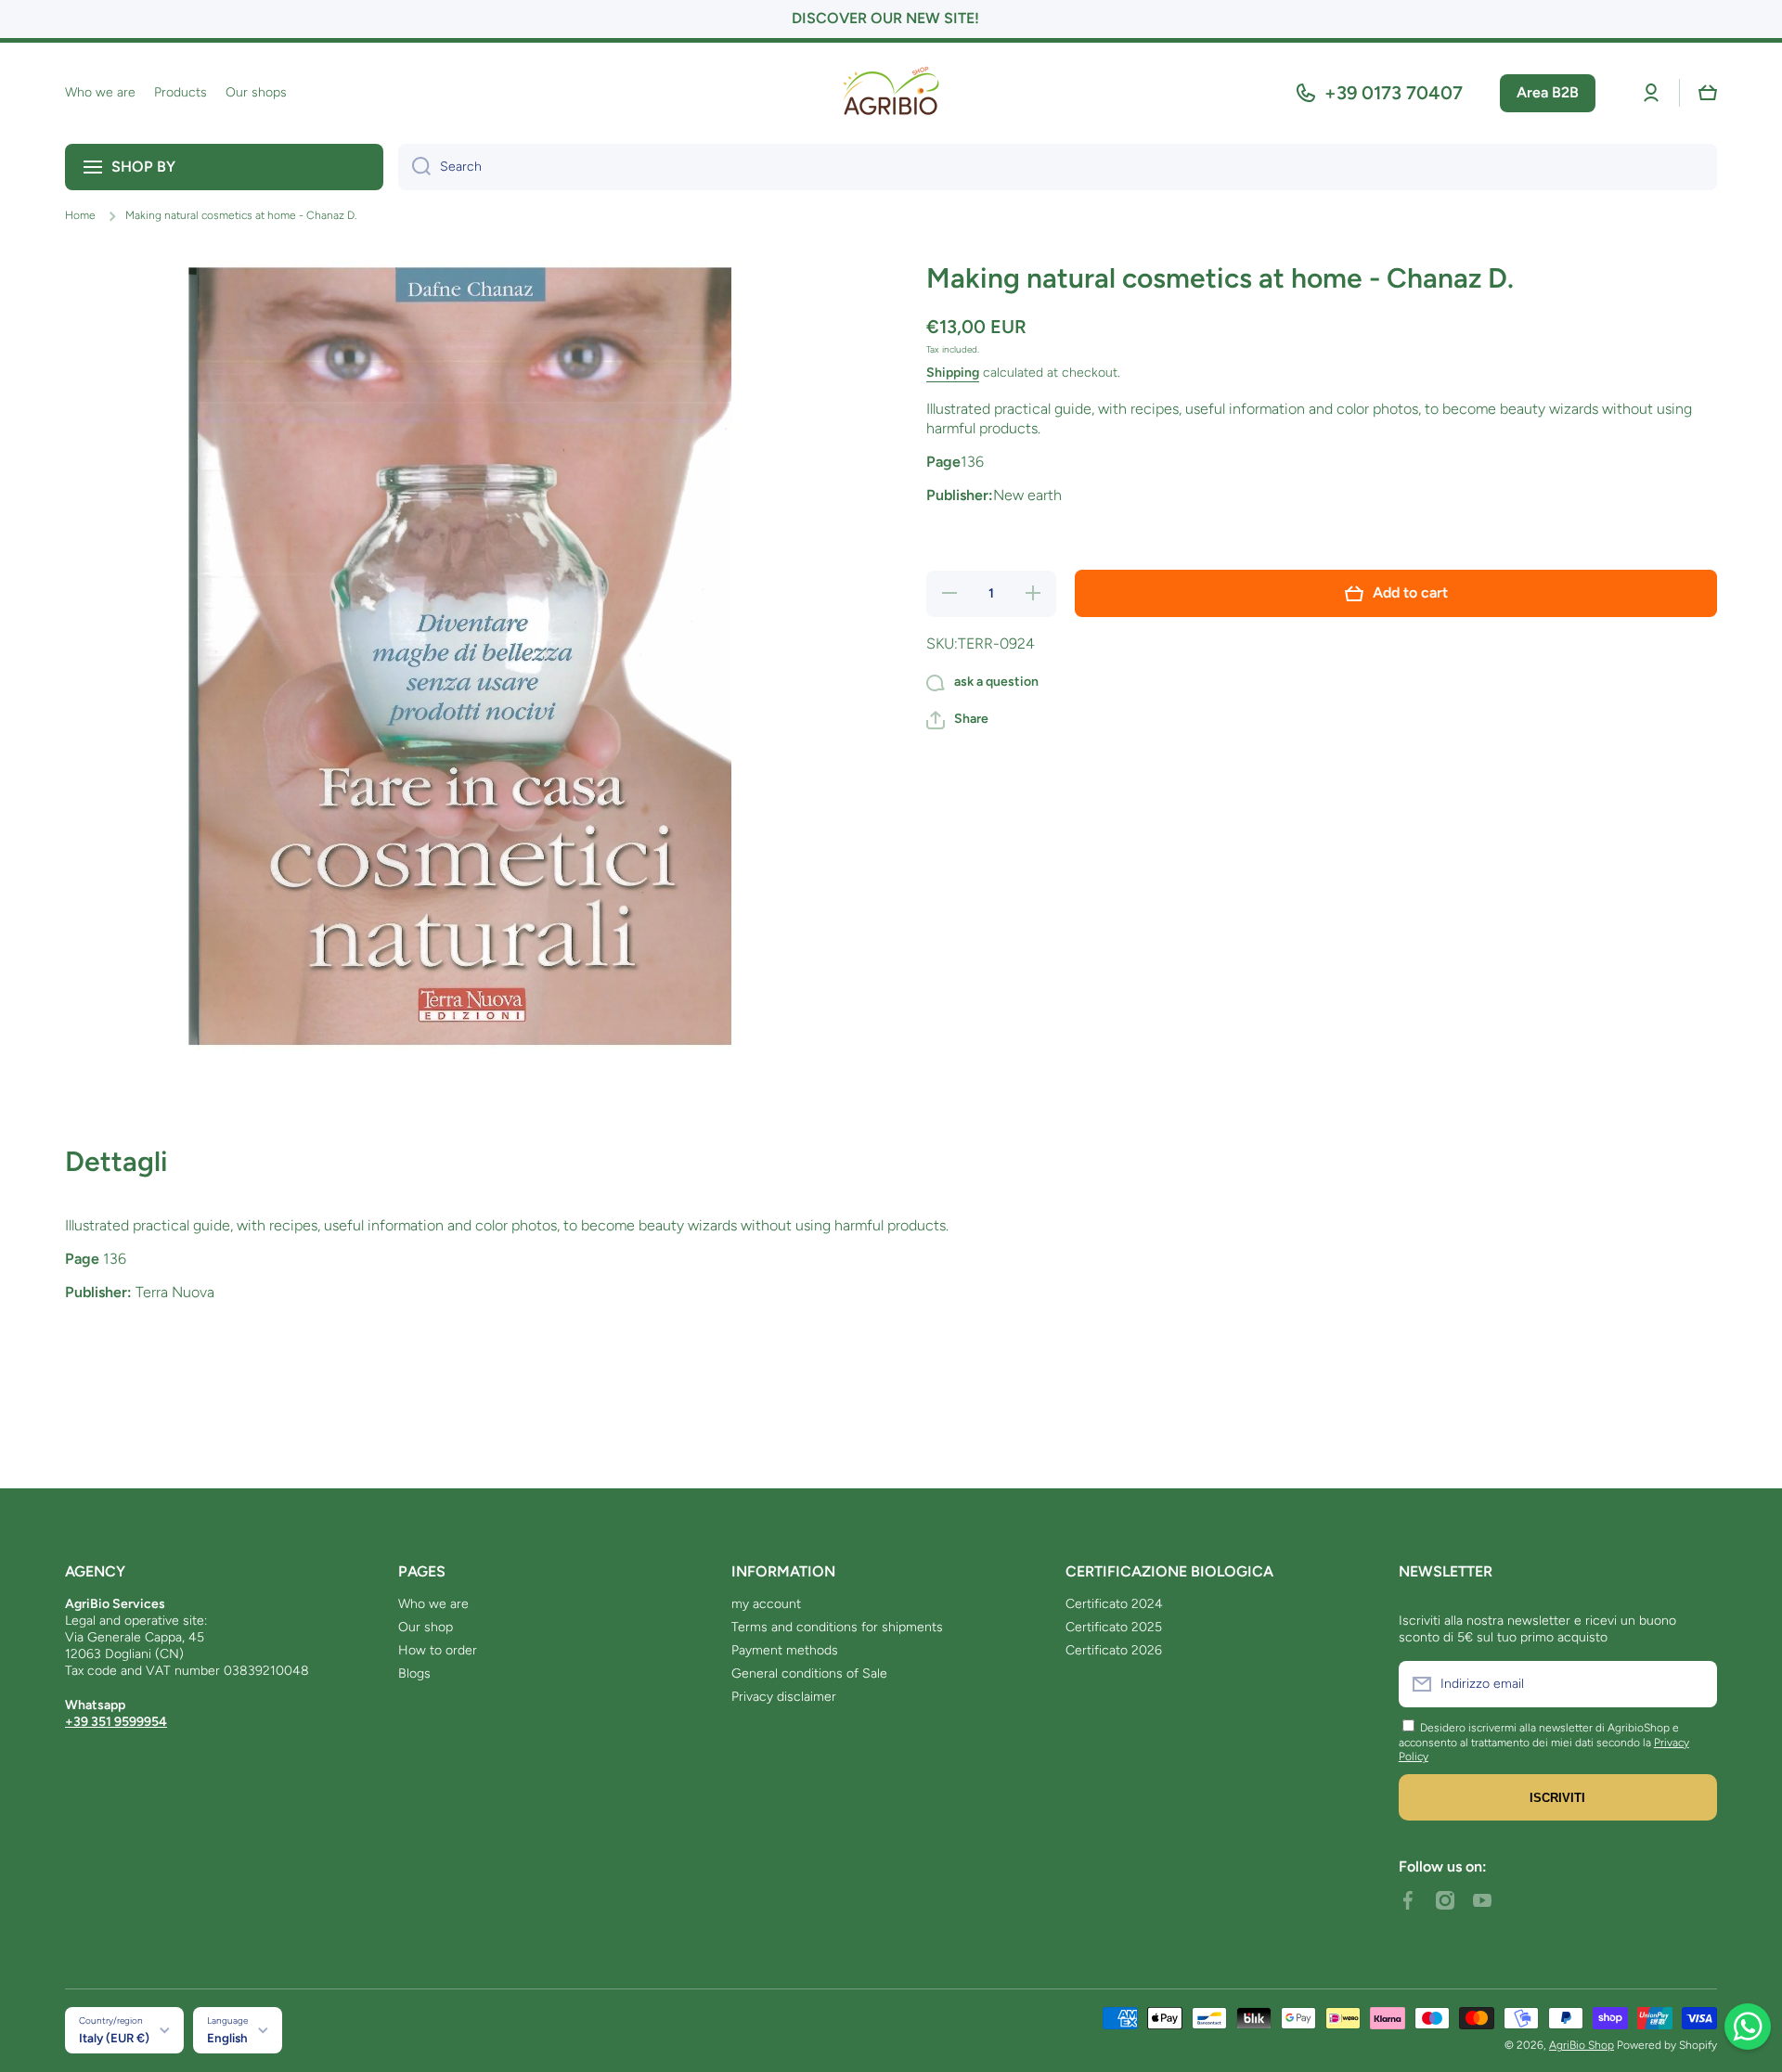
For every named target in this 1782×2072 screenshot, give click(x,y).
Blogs (414, 1673)
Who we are (433, 1604)
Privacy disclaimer (784, 1697)
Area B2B (1548, 92)
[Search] (414, 167)
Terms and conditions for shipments (837, 1627)
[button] (1708, 93)
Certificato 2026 (1114, 1650)
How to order (438, 1650)
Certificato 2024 (1114, 1604)
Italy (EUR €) (114, 2038)
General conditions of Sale (809, 1673)
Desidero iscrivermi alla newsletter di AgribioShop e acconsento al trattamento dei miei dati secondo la (1539, 1735)
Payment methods (785, 1650)
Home (80, 215)
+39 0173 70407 (1394, 93)
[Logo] (891, 93)
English (227, 2038)
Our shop (426, 1627)
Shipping (953, 373)
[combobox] (1058, 167)
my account (766, 1604)
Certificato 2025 (1114, 1627)
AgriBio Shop (1582, 2045)
